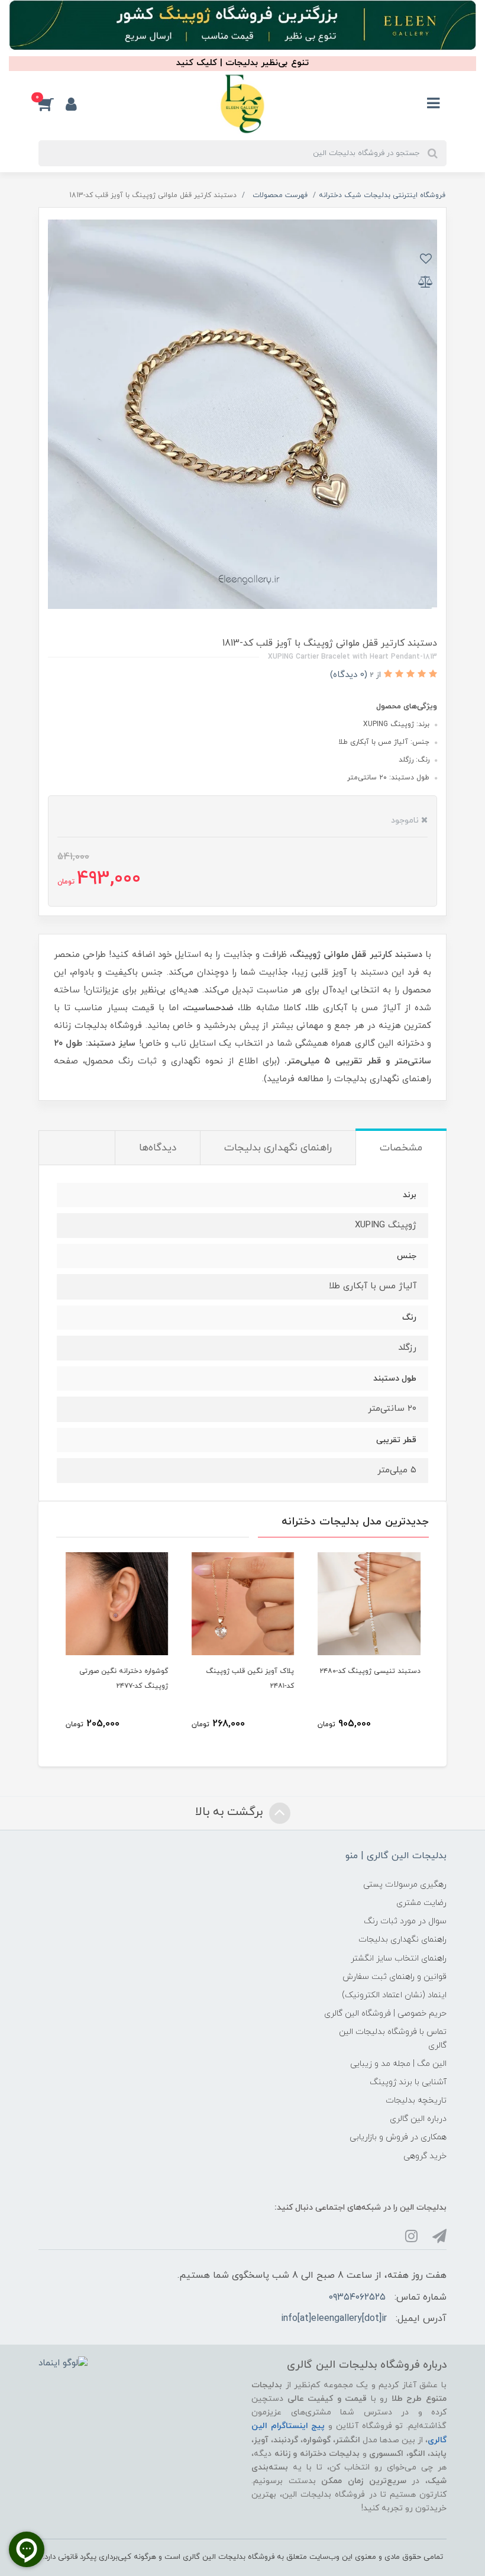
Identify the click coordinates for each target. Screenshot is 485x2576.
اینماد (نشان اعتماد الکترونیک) (394, 1995)
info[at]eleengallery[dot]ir (334, 2319)
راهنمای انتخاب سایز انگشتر (399, 1958)
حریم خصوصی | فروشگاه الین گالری (385, 2014)
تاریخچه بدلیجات (416, 2101)
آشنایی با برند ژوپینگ (408, 2082)
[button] (52, 104)
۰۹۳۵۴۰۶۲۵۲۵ (357, 2297)
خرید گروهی (425, 2156)
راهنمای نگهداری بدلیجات (402, 1940)
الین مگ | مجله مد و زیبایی (398, 2064)
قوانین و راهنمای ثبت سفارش (395, 1977)
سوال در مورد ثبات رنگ (405, 1921)
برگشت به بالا (231, 1812)
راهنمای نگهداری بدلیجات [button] (278, 1148)
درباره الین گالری (418, 2119)
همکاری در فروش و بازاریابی (398, 2137)
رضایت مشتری (421, 1903)
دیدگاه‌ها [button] (158, 1148)
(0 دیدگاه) (349, 675)
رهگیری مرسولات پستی (405, 1885)
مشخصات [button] (401, 1148)
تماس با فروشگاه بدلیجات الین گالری (393, 2039)
